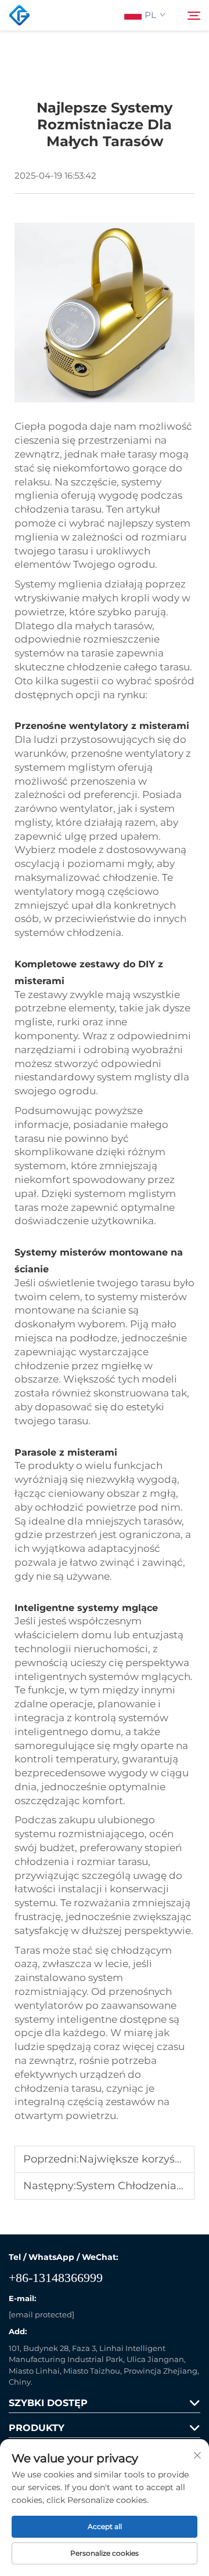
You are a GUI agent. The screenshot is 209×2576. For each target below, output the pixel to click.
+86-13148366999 (56, 2278)
